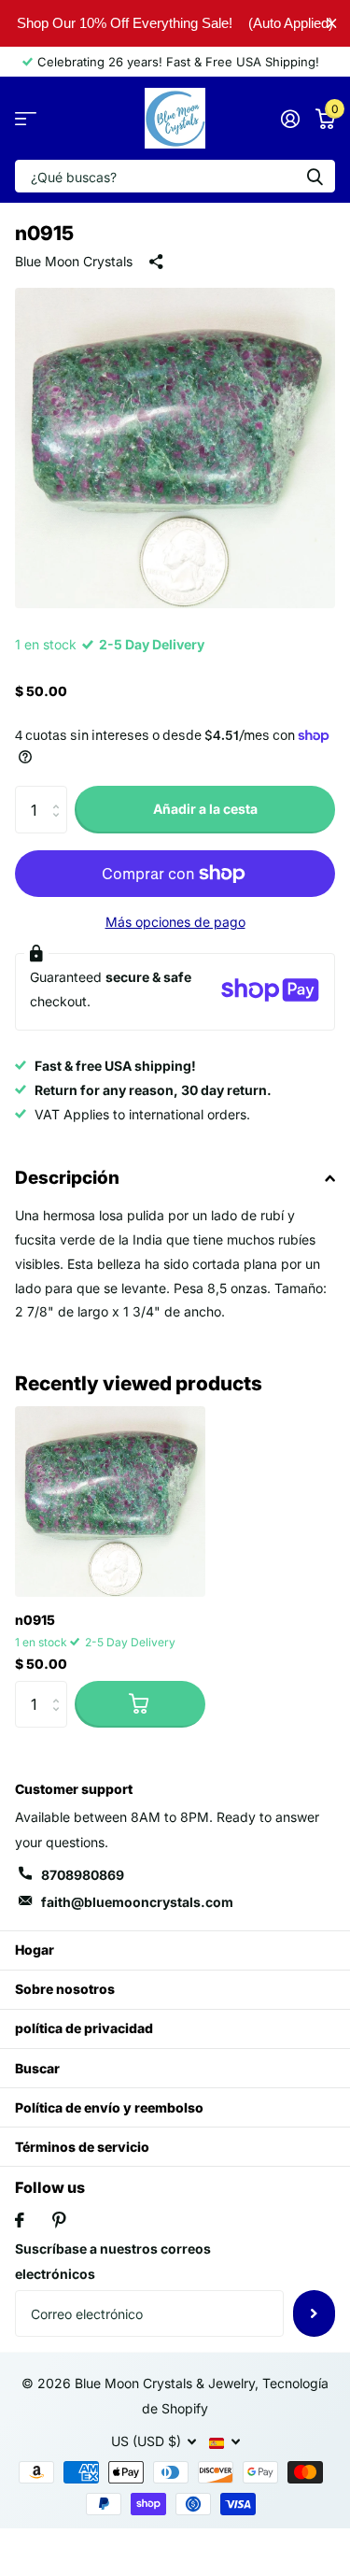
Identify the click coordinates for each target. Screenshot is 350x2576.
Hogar (35, 1950)
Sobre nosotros (65, 1989)
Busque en (315, 176)
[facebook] (20, 2220)
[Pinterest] (59, 2220)
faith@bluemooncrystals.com (137, 1902)
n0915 (35, 1620)
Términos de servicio (82, 2147)
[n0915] (110, 1501)
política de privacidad (84, 2028)
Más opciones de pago (175, 922)
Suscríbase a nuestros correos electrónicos (113, 2261)
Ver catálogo (26, 118)
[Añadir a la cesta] (140, 1704)
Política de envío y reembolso (109, 2107)
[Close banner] (332, 23)
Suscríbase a (314, 2313)
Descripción (67, 1178)
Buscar (37, 2068)
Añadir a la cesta (205, 809)
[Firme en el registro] (290, 119)
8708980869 (83, 1875)
